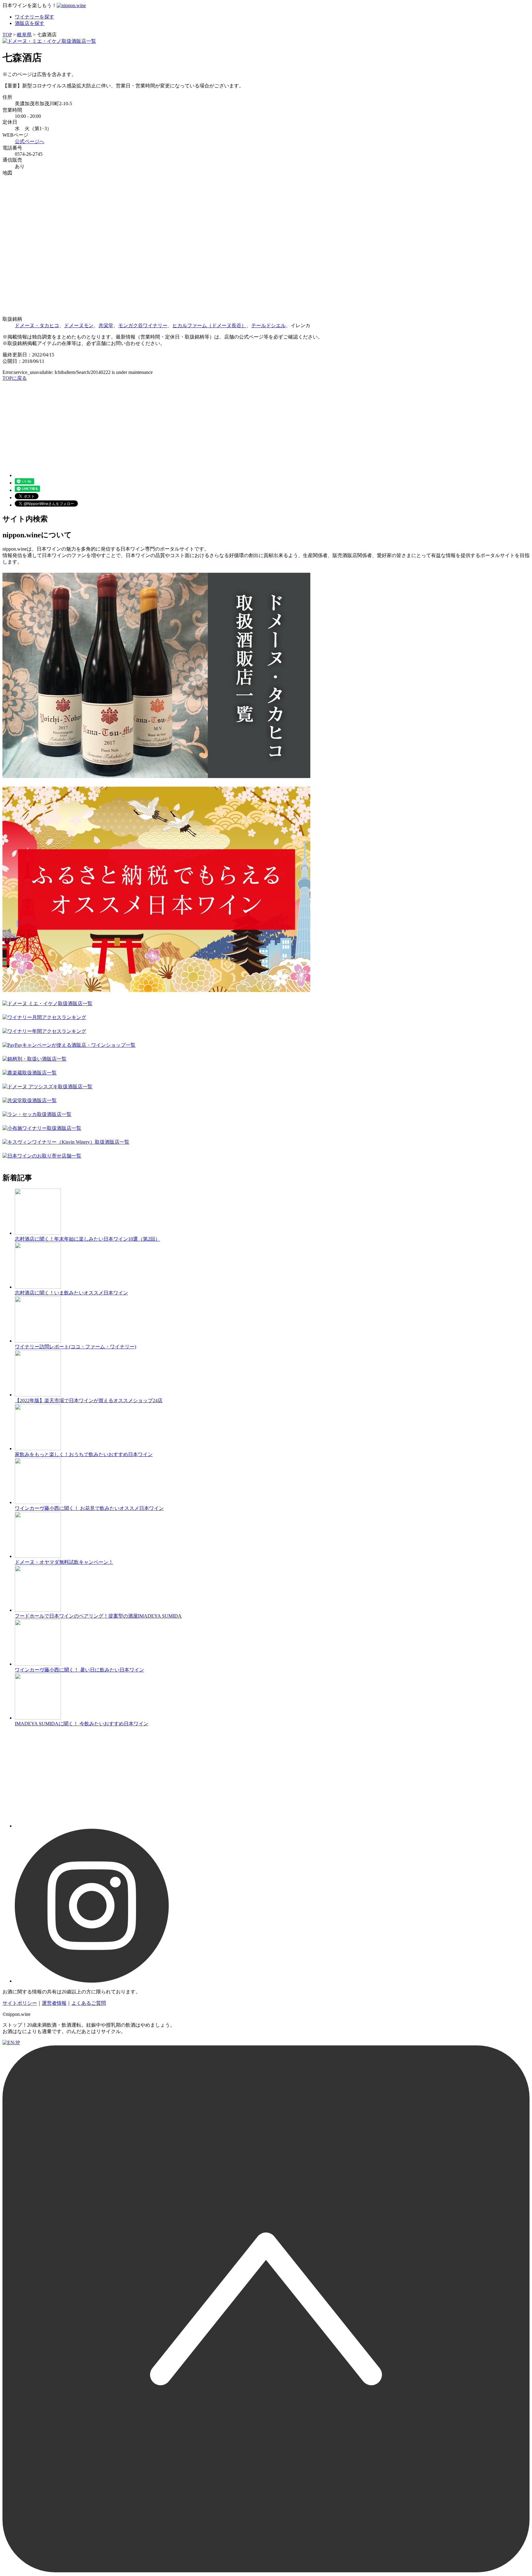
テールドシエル (268, 325)
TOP (7, 35)
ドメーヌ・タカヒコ (37, 325)
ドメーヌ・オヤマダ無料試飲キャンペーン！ (64, 1562)
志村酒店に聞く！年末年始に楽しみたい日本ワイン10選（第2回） (87, 1239)
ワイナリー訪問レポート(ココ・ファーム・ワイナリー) (75, 1347)
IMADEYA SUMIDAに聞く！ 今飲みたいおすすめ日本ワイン (82, 1724)
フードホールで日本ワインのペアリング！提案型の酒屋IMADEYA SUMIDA (98, 1616)
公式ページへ (30, 141)
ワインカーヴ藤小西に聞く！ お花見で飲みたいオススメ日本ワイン (89, 1508)
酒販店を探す (30, 23)
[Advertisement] (187, 425)
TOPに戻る (15, 378)
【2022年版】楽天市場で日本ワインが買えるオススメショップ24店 (89, 1400)
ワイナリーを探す (34, 17)
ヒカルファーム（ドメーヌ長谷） (209, 325)
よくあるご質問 (89, 2003)
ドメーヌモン (79, 325)
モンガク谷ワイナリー (143, 325)
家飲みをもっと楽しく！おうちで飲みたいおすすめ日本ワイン (84, 1454)
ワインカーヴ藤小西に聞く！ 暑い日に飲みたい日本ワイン (79, 1670)
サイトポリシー (20, 2003)
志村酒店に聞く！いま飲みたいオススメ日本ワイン (71, 1293)
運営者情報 (54, 2003)
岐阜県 (24, 35)
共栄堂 (106, 325)
